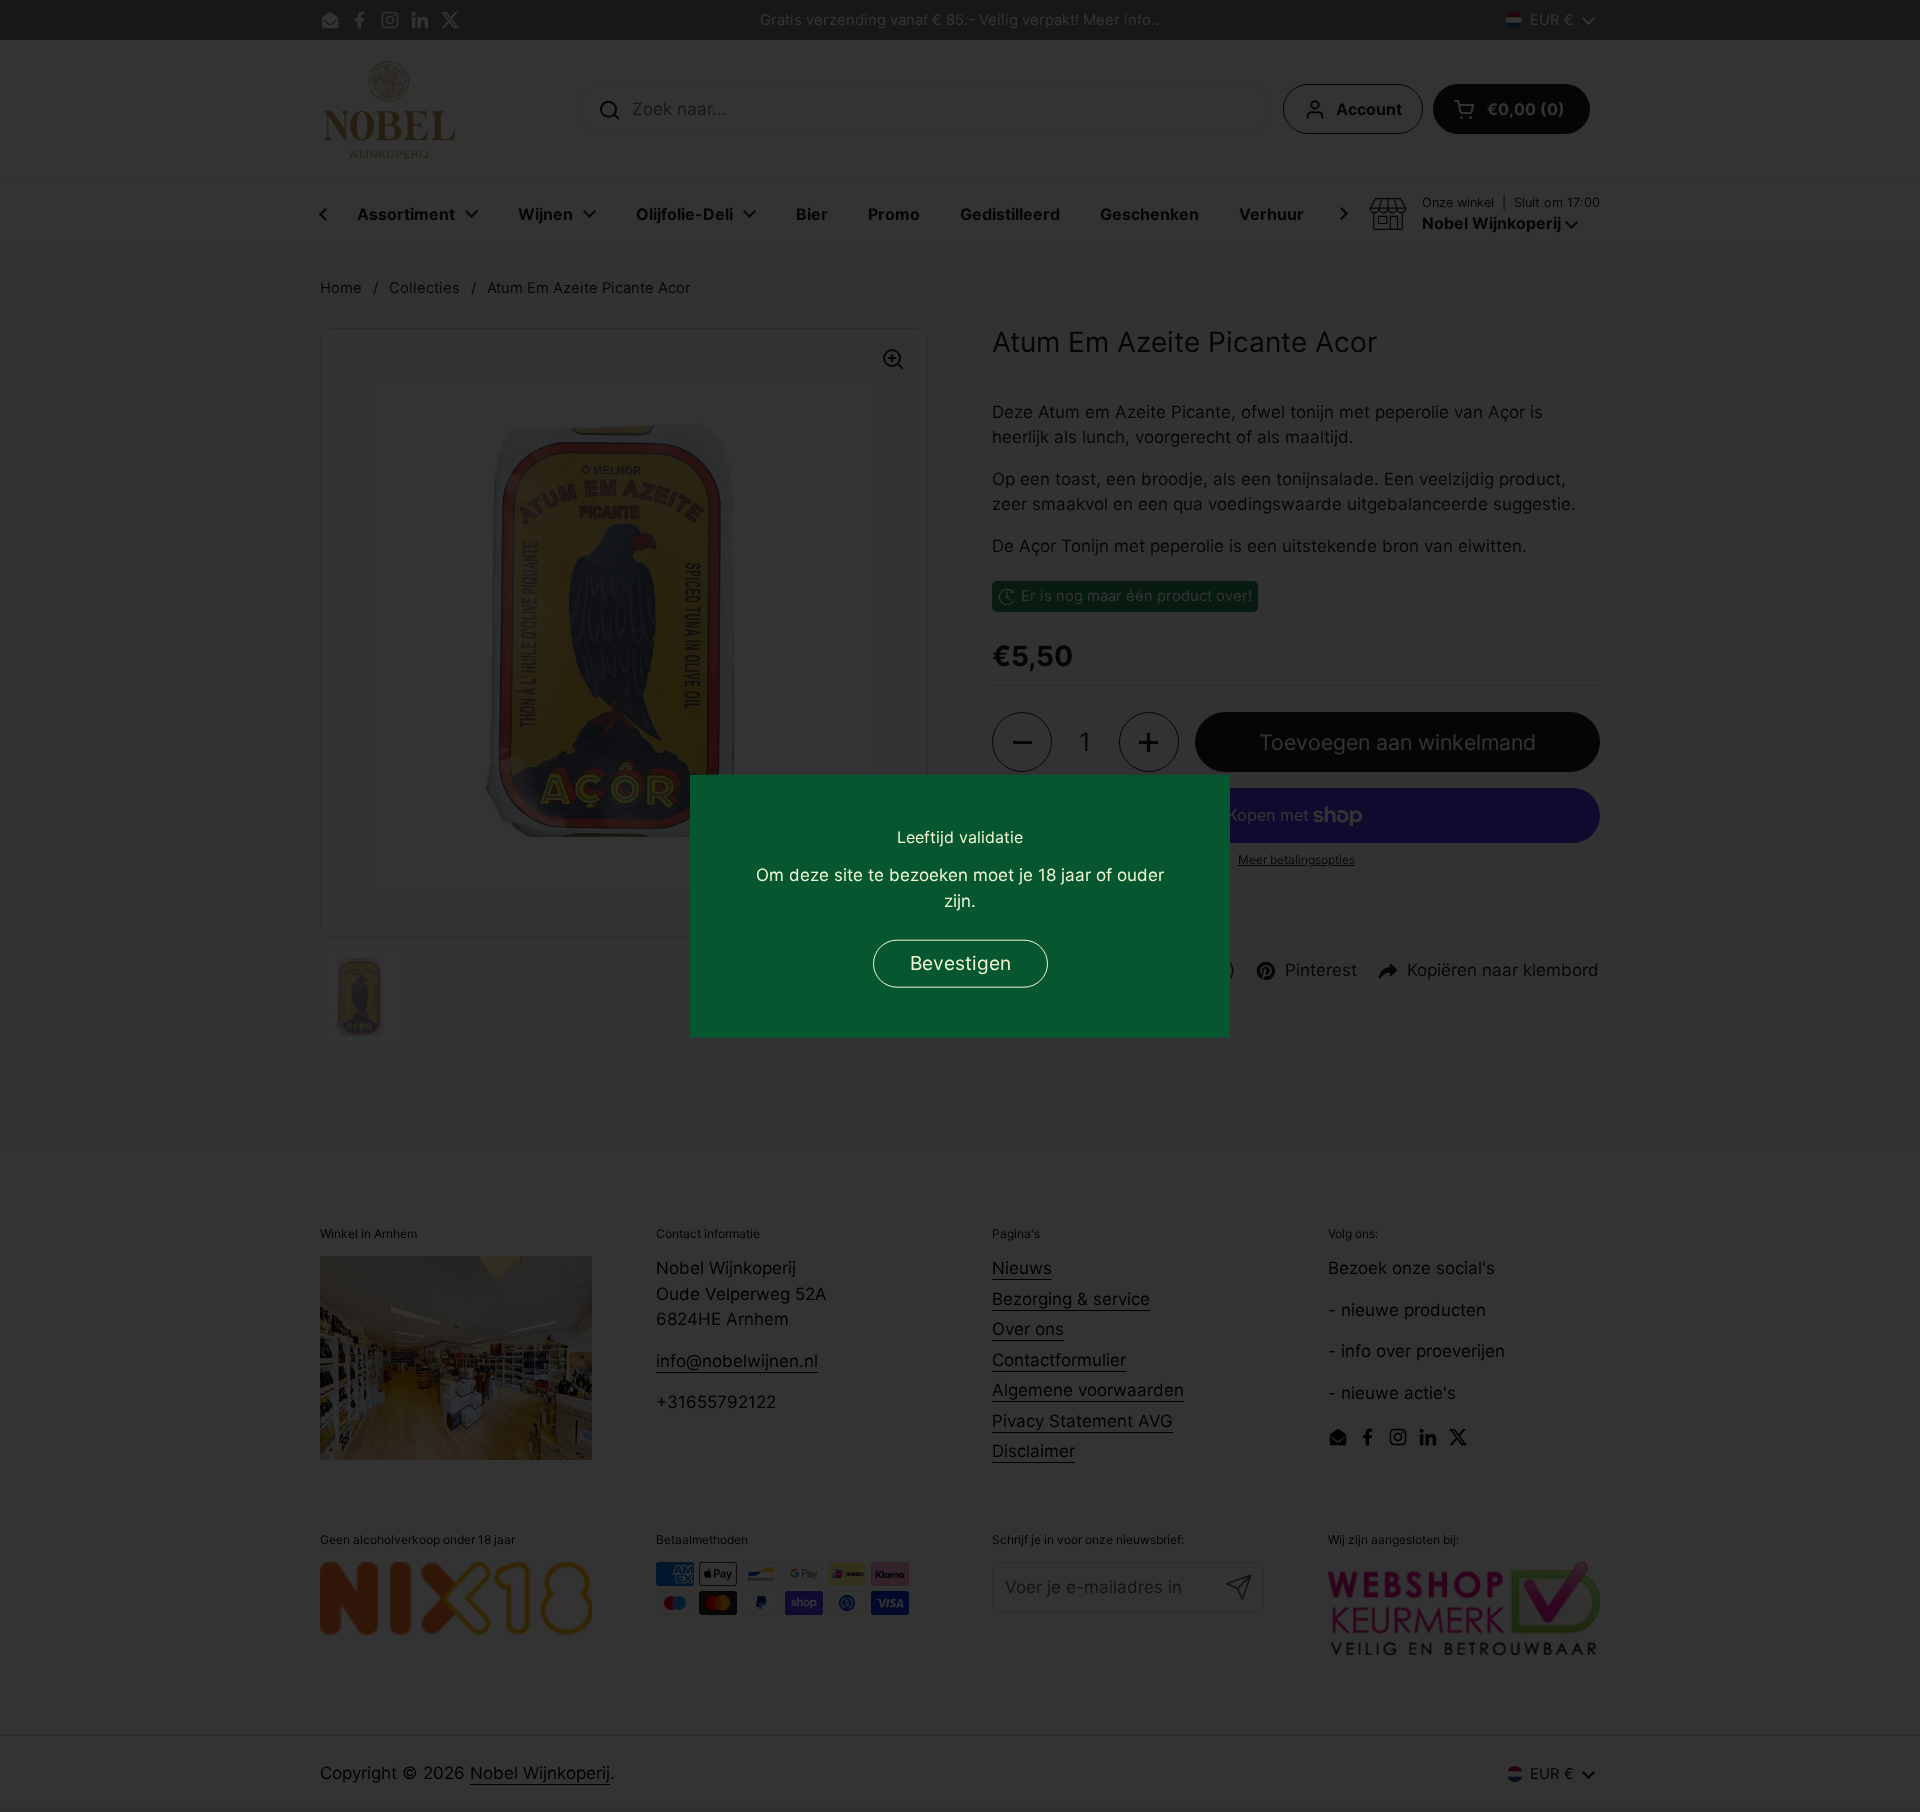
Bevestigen (960, 962)
